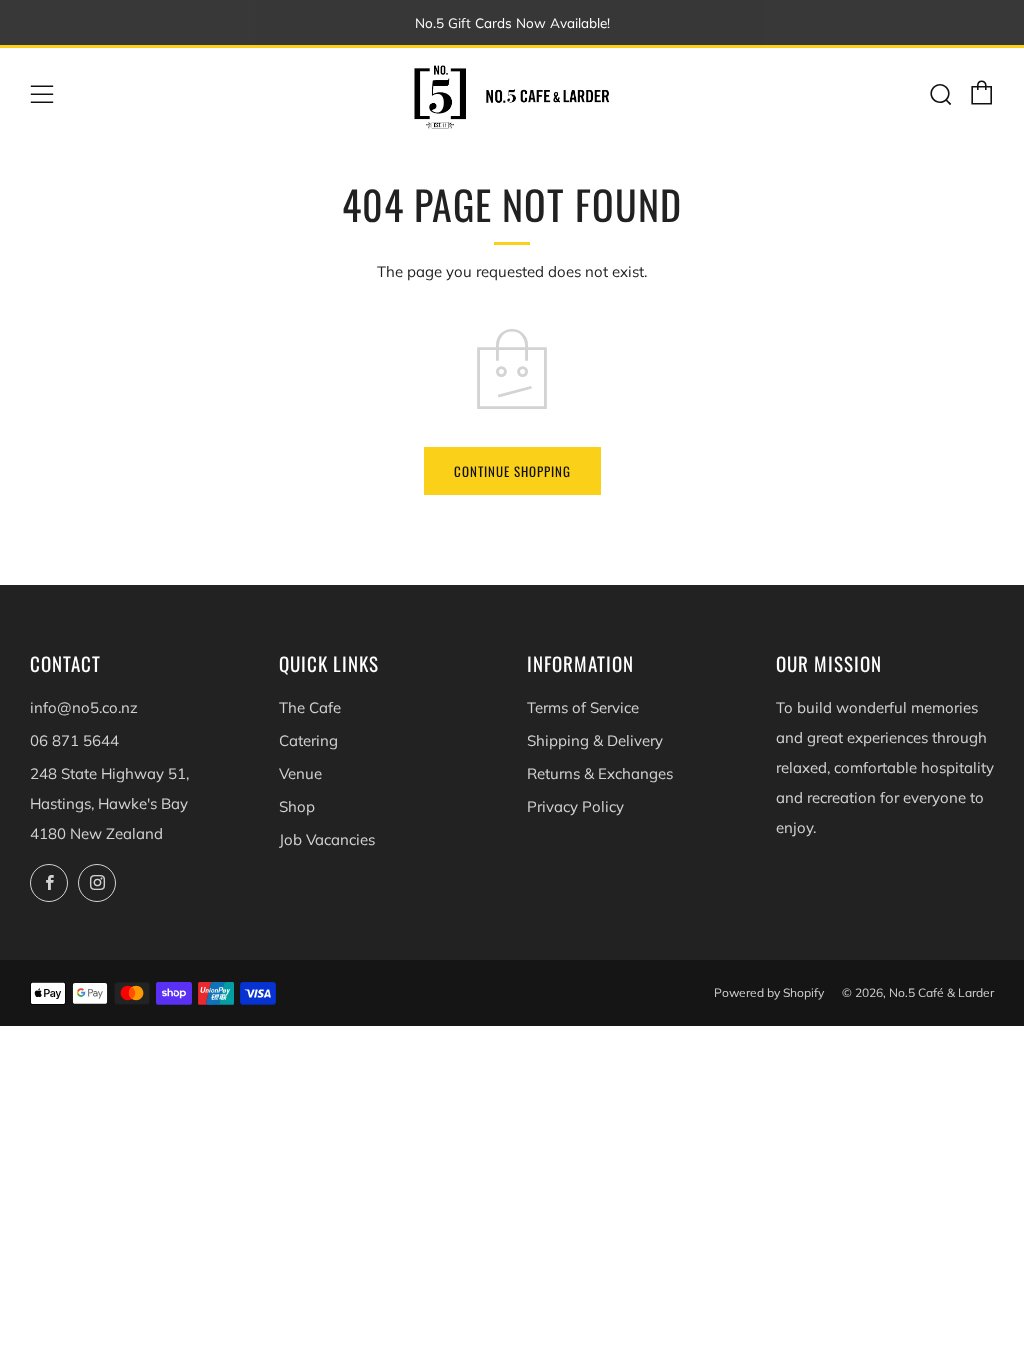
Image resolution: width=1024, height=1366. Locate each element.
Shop (297, 806)
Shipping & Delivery (595, 740)
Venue (300, 773)
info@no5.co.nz (84, 707)
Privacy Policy (575, 806)
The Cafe (310, 707)
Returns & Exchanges (600, 773)
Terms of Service (583, 707)
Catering (308, 740)
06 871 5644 (74, 740)
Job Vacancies (327, 839)
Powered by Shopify (769, 992)
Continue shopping (512, 471)
